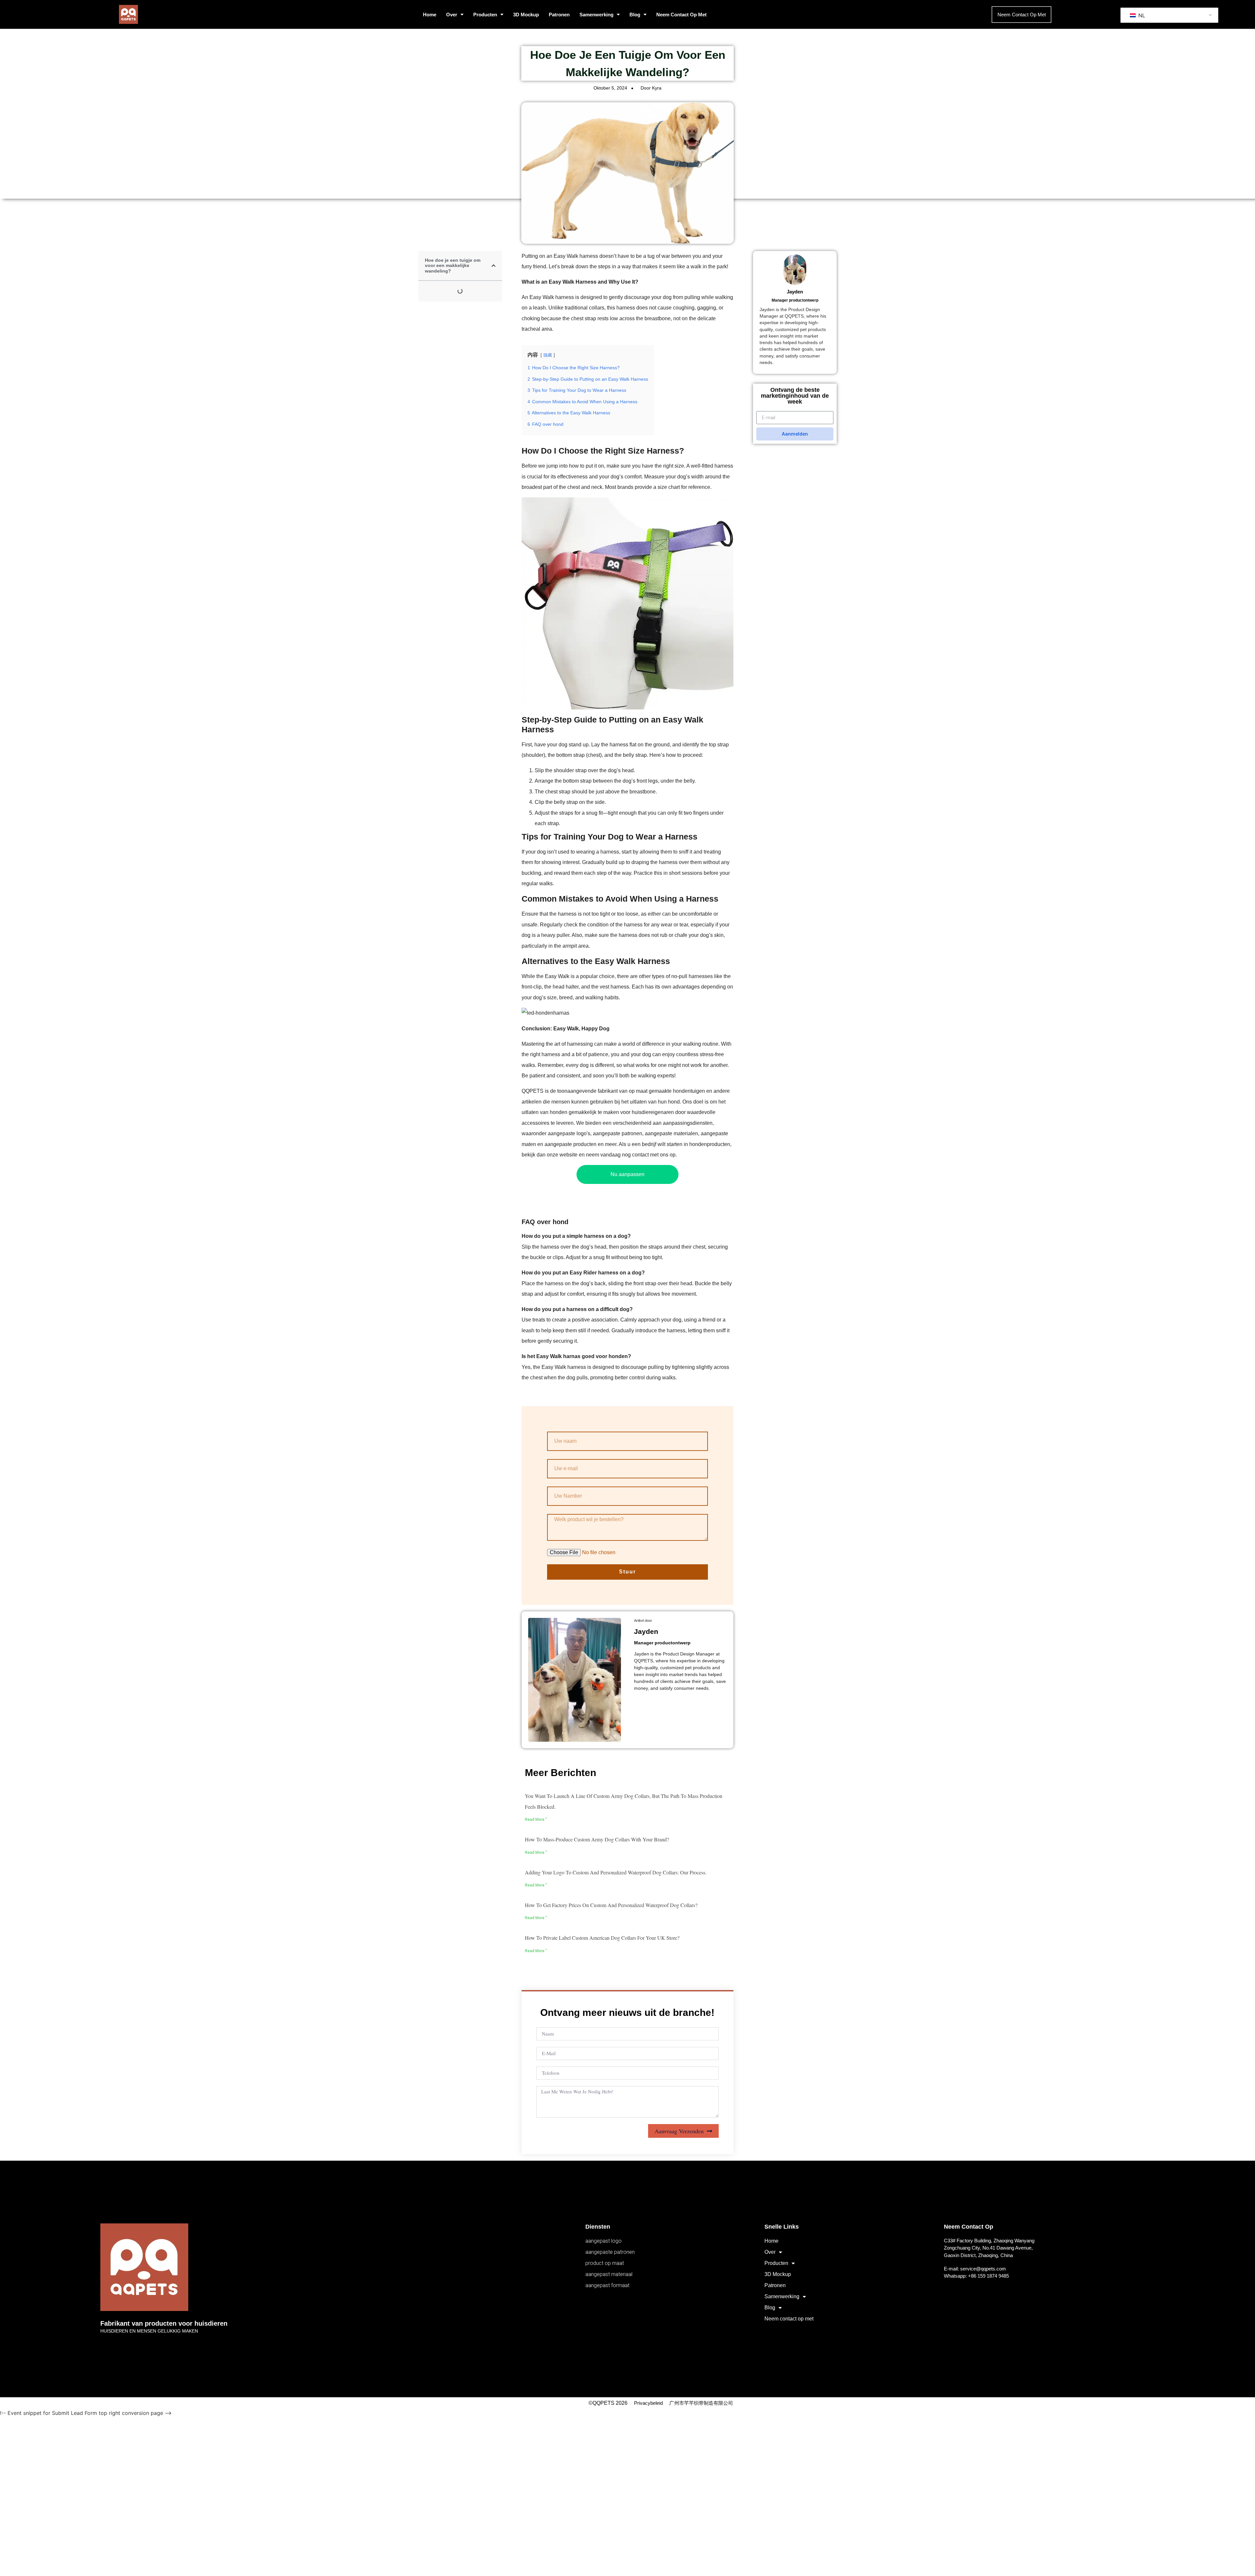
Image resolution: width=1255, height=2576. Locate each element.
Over (452, 15)
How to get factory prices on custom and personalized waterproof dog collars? (611, 1905)
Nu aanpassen (627, 1174)
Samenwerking (596, 15)
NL (1141, 15)
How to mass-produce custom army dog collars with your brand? (597, 1839)
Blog (635, 15)
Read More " (536, 1820)
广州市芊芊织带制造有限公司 (701, 2403)
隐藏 (548, 355)
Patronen (559, 15)
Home (430, 15)
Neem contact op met (681, 15)
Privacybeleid (648, 2403)
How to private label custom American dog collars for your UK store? (602, 1938)
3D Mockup (526, 15)
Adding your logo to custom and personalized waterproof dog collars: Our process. (616, 1872)
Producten (485, 15)
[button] (494, 266)
